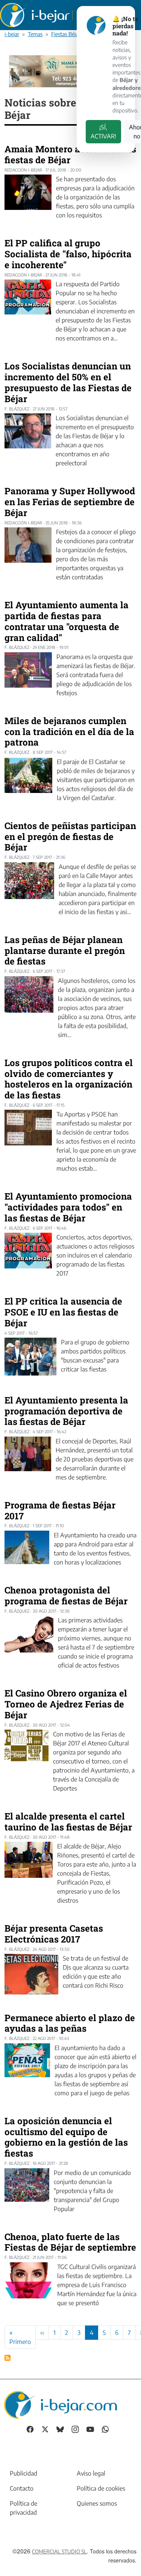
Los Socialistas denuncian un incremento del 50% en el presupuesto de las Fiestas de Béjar (68, 382)
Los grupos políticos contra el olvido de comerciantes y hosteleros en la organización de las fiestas (69, 1079)
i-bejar (12, 34)
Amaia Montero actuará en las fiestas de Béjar (70, 154)
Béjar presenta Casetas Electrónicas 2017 (54, 1934)
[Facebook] (30, 2429)
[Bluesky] (60, 2429)
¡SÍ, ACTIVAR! (103, 132)
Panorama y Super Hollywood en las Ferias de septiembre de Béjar (70, 502)
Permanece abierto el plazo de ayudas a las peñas (70, 2023)
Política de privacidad (23, 2508)
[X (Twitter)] (45, 2429)
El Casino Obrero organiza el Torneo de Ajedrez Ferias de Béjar (66, 1704)
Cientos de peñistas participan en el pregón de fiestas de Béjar (70, 837)
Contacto (22, 2488)
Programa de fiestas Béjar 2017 (60, 1511)
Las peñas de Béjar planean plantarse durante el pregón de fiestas (65, 951)
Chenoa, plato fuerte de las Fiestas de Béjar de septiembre (70, 2242)
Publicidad (23, 2473)
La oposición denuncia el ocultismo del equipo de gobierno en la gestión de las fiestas (66, 2137)
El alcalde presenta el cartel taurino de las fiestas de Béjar (68, 1822)
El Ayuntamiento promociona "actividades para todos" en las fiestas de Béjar (68, 1207)
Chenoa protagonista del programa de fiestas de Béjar (66, 1596)
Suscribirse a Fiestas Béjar (8, 2358)
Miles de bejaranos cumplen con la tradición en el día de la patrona (69, 732)
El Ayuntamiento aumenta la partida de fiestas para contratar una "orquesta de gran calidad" (67, 621)
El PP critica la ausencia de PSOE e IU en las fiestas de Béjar (63, 1312)
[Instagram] (75, 2429)
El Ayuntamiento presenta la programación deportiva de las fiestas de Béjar (66, 1411)
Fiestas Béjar (66, 34)
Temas (35, 34)
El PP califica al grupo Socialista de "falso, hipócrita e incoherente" (68, 254)
